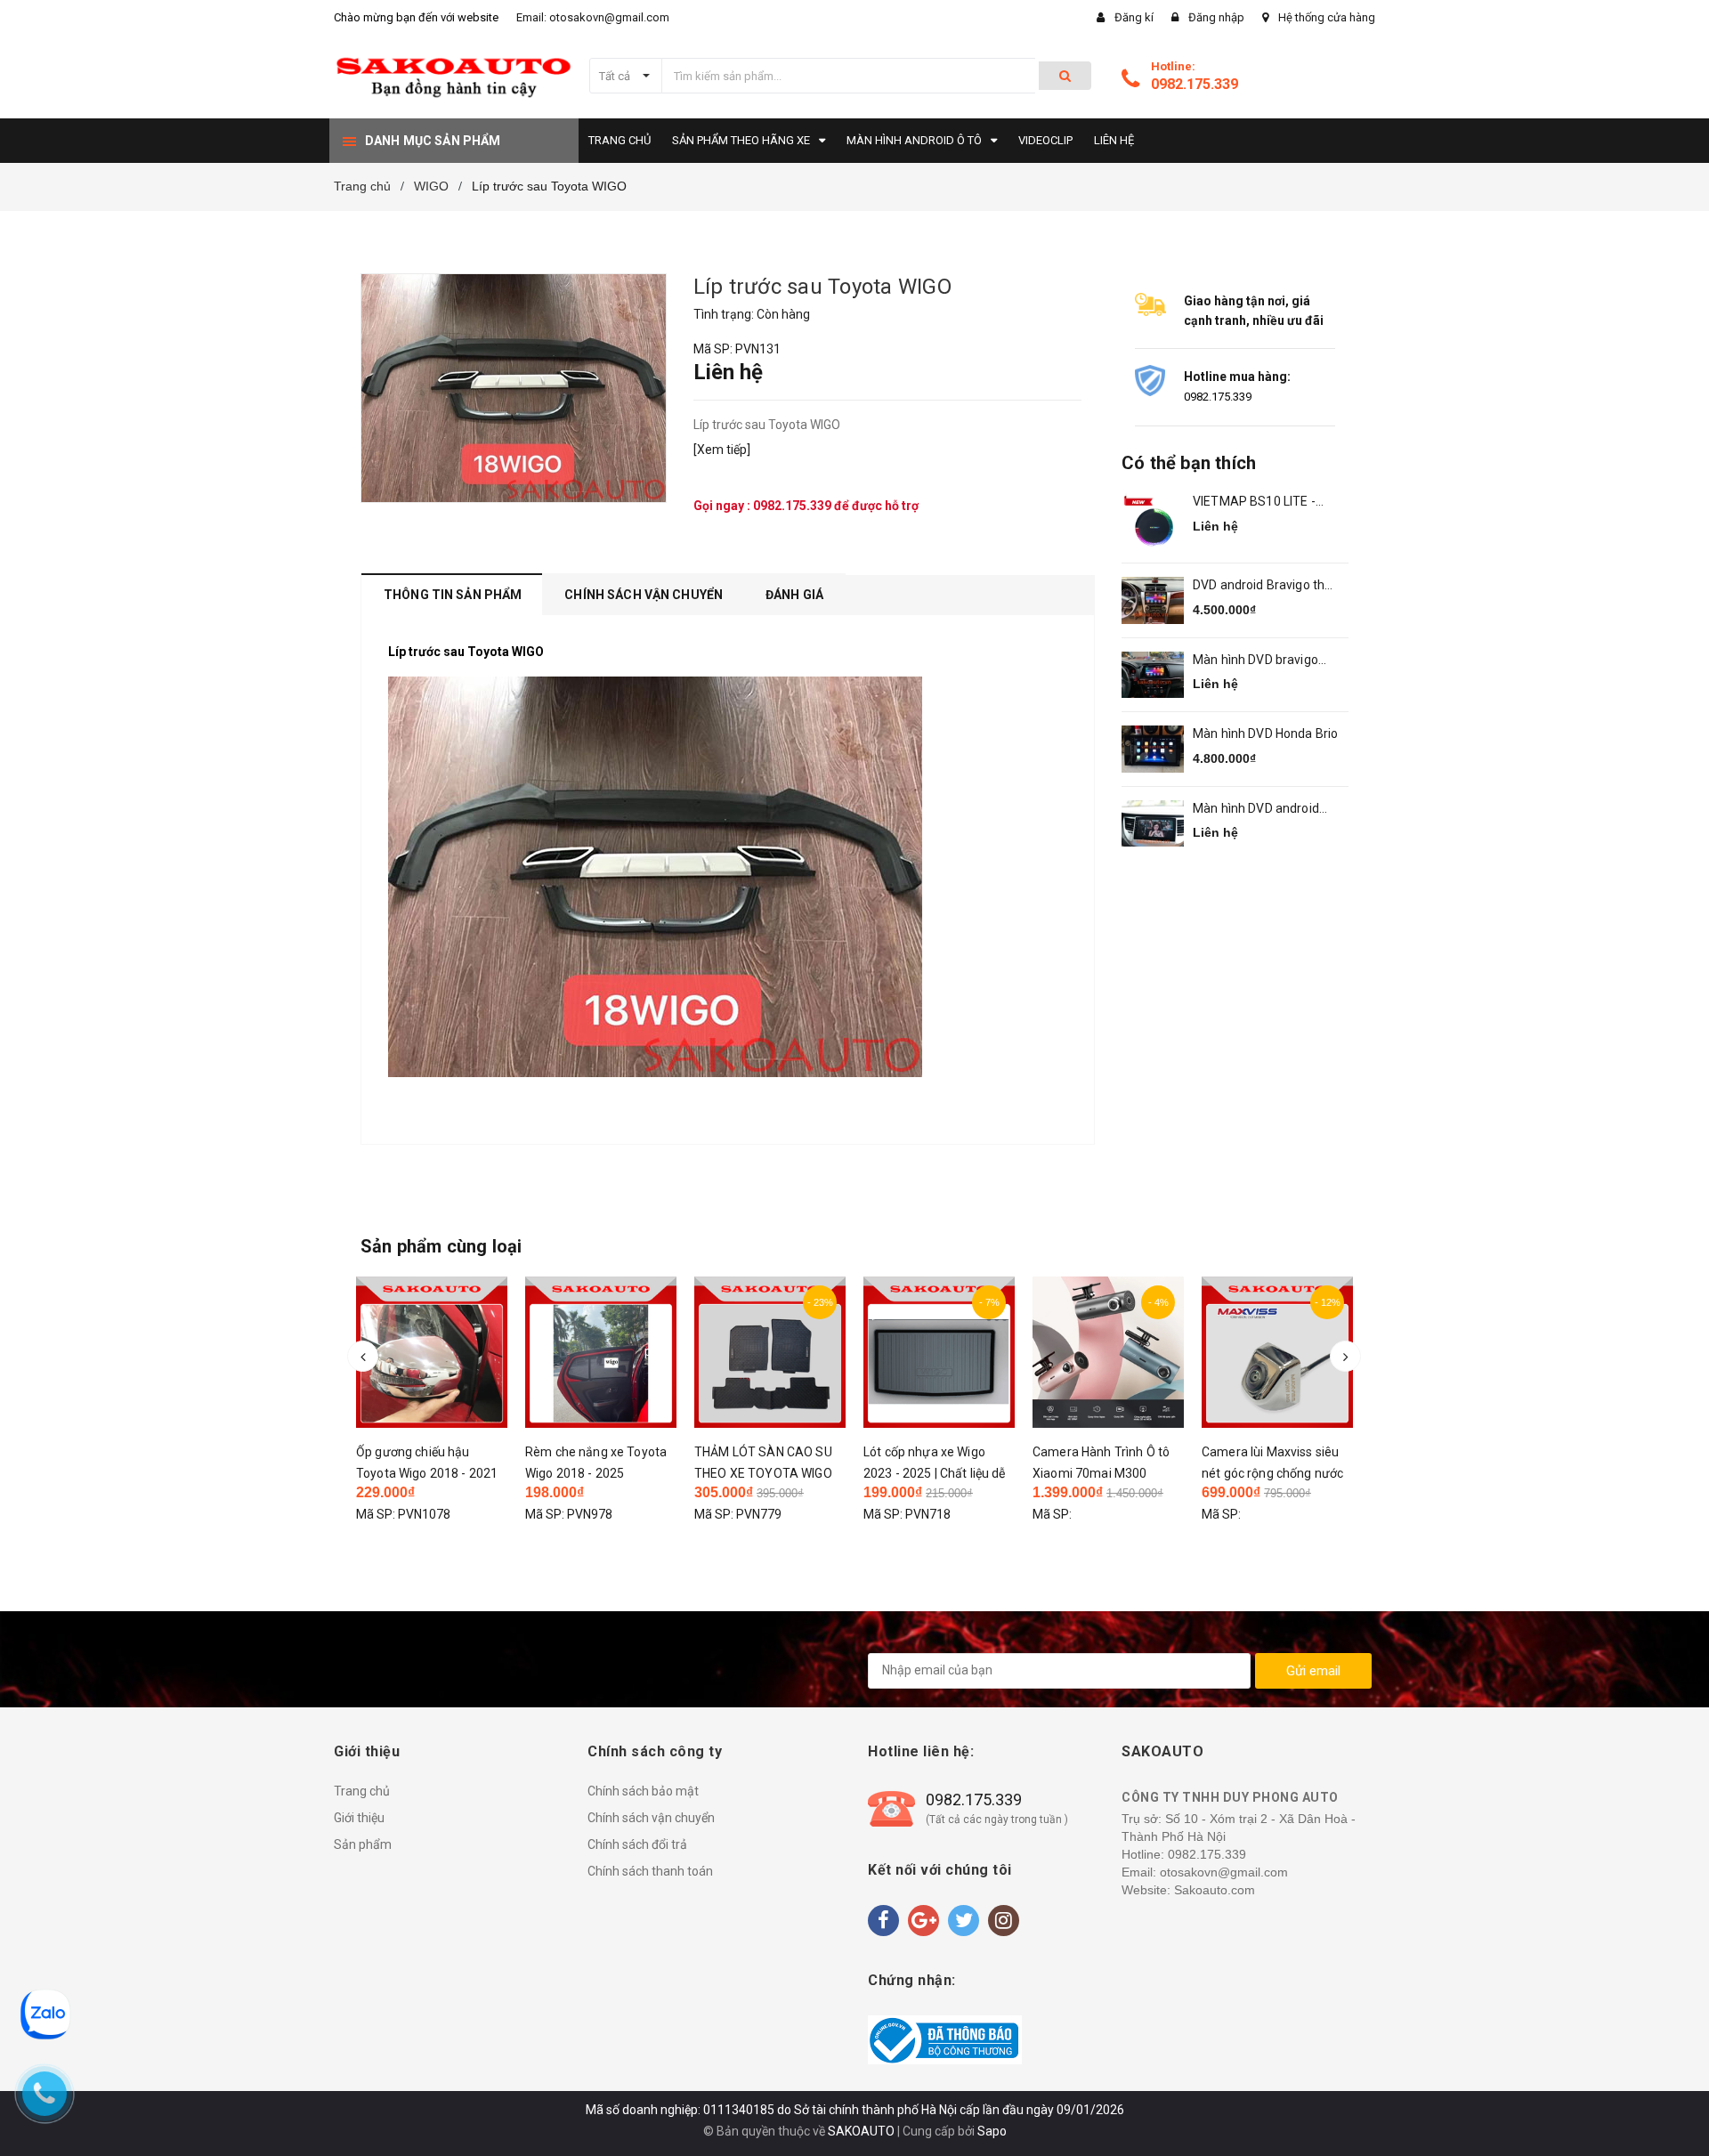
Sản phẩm (363, 1844)
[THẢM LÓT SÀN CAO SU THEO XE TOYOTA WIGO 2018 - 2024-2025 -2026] (613, 1352)
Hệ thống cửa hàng (1327, 17)
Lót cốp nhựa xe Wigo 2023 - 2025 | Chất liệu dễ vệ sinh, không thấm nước (779, 1473)
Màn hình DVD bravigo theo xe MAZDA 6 (1255, 661)
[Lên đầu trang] (1678, 2120)
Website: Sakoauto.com (1188, 1890)
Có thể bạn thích (1189, 463)
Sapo (992, 2131)
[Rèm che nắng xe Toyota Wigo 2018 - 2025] (444, 1352)
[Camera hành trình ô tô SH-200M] (1290, 1357)
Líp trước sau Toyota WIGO (466, 652)
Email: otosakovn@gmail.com (593, 17)
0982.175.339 (1195, 84)
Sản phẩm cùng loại (441, 1246)
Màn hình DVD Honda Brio (1265, 734)
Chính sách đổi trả (637, 1844)
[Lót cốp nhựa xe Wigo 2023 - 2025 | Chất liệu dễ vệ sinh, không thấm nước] (782, 1352)
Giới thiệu (359, 1818)
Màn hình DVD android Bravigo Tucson (1256, 810)
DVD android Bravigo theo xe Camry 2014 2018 (1266, 586)
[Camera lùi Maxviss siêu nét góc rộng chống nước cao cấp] (1121, 1352)
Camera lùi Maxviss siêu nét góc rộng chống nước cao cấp (1116, 1473)
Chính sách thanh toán (650, 1871)
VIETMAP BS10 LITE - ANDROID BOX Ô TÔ (1254, 503)
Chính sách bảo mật (643, 1791)
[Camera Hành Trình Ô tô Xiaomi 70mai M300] (952, 1352)
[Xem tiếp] (722, 450)
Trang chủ (362, 1791)
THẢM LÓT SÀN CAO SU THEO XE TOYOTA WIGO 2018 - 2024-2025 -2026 (607, 1473)
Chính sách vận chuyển (651, 1818)
